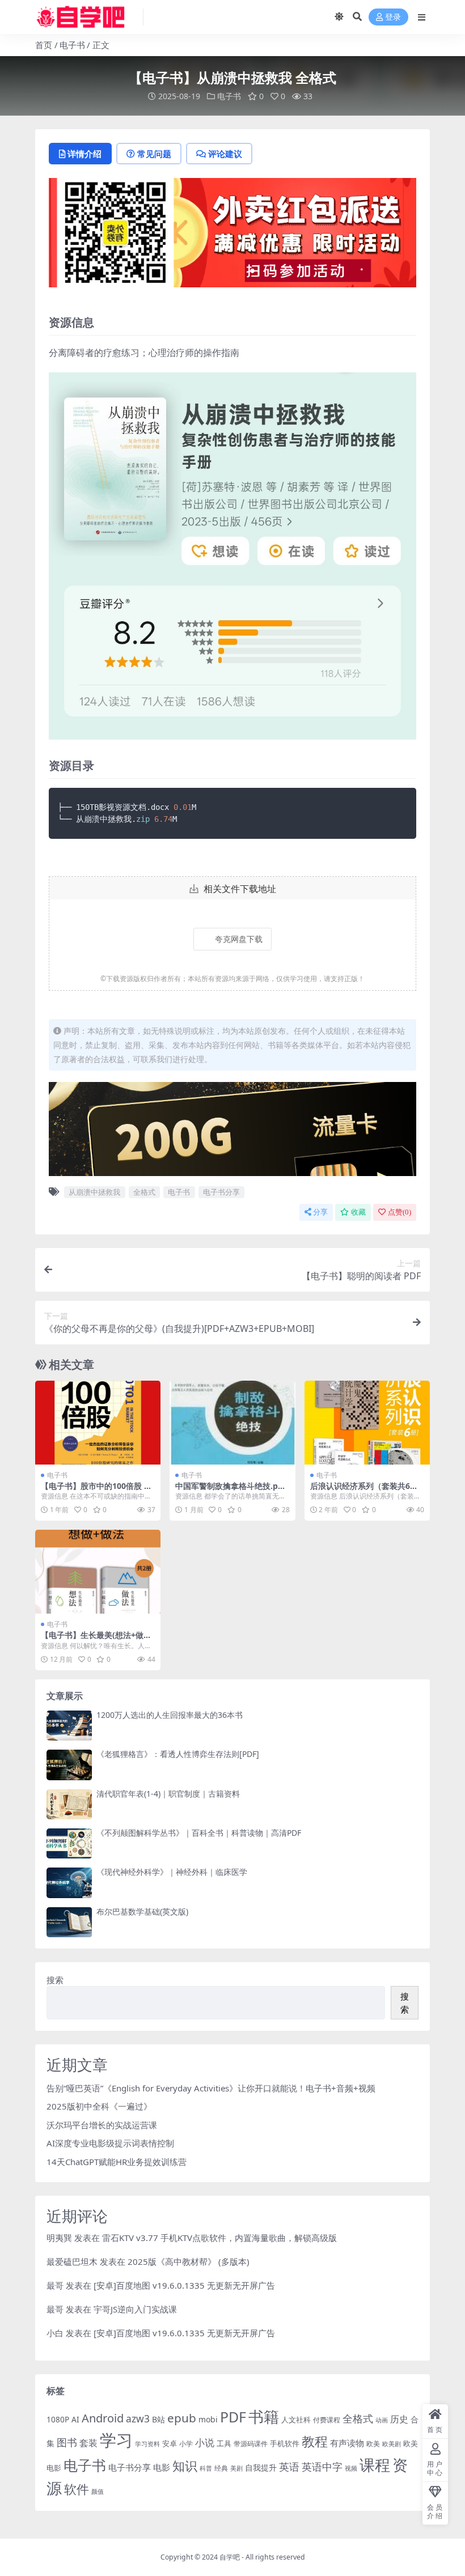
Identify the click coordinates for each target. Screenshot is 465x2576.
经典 (221, 2468)
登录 (393, 17)
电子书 (72, 45)
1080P (58, 2419)
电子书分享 (221, 1192)
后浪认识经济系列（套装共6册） (360, 1491)
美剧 (236, 2468)
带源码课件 (251, 2444)
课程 (375, 2465)
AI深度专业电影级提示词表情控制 (110, 2143)
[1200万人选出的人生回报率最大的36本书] (69, 1726)
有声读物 (347, 2443)
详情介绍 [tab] (84, 154)
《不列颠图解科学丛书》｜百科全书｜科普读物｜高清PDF (199, 1833)
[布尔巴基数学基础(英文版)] (69, 1922)
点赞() (400, 1212)
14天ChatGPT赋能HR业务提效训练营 (117, 2162)
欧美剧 (392, 2444)
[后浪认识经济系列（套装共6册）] (367, 1423)
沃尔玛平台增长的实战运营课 (102, 2125)
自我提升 (261, 2467)
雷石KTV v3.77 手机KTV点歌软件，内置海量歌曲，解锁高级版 (219, 2238)
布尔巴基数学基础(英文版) (142, 1911)
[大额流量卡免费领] (232, 1132)
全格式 (144, 1192)
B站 (158, 2419)
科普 (206, 2468)
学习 (116, 2440)
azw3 (138, 2418)
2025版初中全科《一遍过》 (99, 2106)
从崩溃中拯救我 (94, 1192)
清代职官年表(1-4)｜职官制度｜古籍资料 (168, 1794)
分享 (320, 1212)
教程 (315, 2441)
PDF (233, 2417)
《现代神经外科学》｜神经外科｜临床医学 (172, 1872)
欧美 (373, 2444)
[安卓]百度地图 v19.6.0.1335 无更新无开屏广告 (184, 2285)
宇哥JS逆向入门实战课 (135, 2309)
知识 (185, 2466)
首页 (44, 45)
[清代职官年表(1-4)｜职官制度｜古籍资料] (69, 1804)
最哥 (55, 2285)
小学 (186, 2444)
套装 (88, 2443)
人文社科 (296, 2420)
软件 (77, 2489)
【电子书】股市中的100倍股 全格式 (96, 1491)
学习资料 (147, 2444)
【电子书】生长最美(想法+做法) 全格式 (98, 1640)
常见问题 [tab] (154, 154)
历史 (399, 2419)
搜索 (55, 1980)
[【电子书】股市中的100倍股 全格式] (98, 1423)
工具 (224, 2443)
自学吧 (230, 2557)
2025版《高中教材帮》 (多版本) (189, 2261)
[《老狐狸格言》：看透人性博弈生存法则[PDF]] (69, 1765)
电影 (162, 2467)
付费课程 (327, 2420)
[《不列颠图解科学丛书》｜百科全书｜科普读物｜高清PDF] (69, 1843)
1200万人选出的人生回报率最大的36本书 (170, 1715)
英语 (289, 2467)
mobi (208, 2419)
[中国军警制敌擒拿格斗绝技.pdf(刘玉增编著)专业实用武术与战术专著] (232, 1423)
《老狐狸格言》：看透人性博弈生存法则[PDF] (178, 1754)
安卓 (170, 2443)
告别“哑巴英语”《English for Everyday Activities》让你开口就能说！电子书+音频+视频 (211, 2088)
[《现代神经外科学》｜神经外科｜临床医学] (69, 1883)
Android (103, 2418)
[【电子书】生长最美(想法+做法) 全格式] (98, 1572)
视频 (351, 2468)
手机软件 (285, 2443)
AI (75, 2419)
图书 (67, 2442)
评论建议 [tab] (225, 154)
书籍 (264, 2416)
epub (182, 2418)
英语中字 (322, 2466)
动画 (382, 2420)
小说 (205, 2443)
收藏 (358, 1212)
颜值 (98, 2492)
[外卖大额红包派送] (232, 236)
